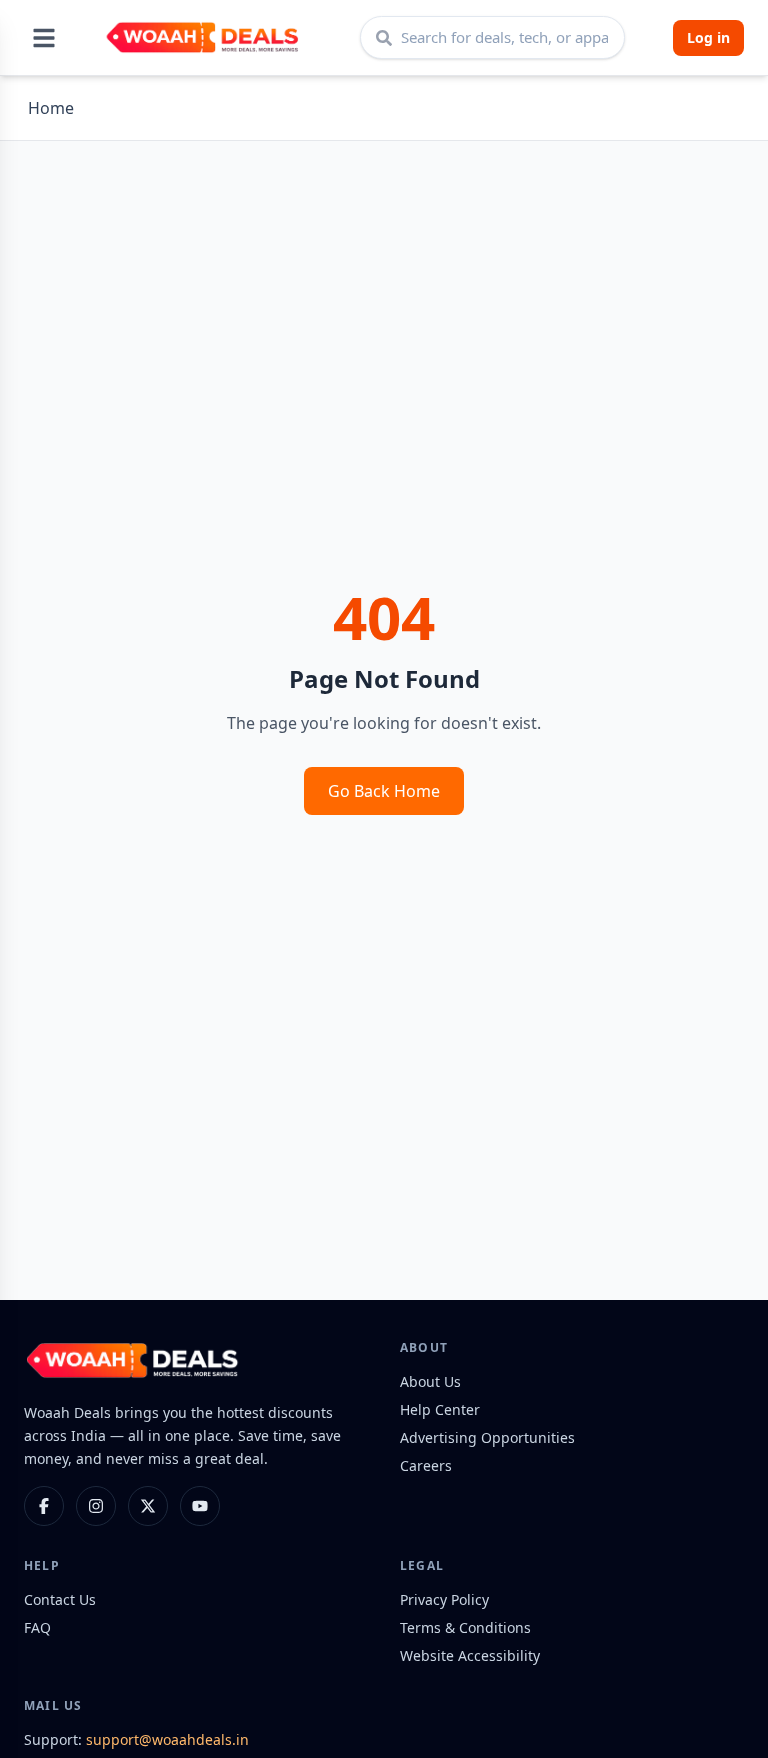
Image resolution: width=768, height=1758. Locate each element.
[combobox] (492, 37)
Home (51, 108)
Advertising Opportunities (487, 1437)
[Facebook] (44, 1506)
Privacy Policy (444, 1599)
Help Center (440, 1409)
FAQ (37, 1627)
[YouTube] (200, 1506)
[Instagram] (96, 1506)
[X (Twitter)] (148, 1506)
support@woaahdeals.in (167, 1739)
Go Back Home (384, 791)
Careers (426, 1465)
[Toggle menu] (44, 38)
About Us (430, 1381)
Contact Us (60, 1599)
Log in (708, 37)
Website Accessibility (470, 1655)
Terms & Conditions (465, 1627)
